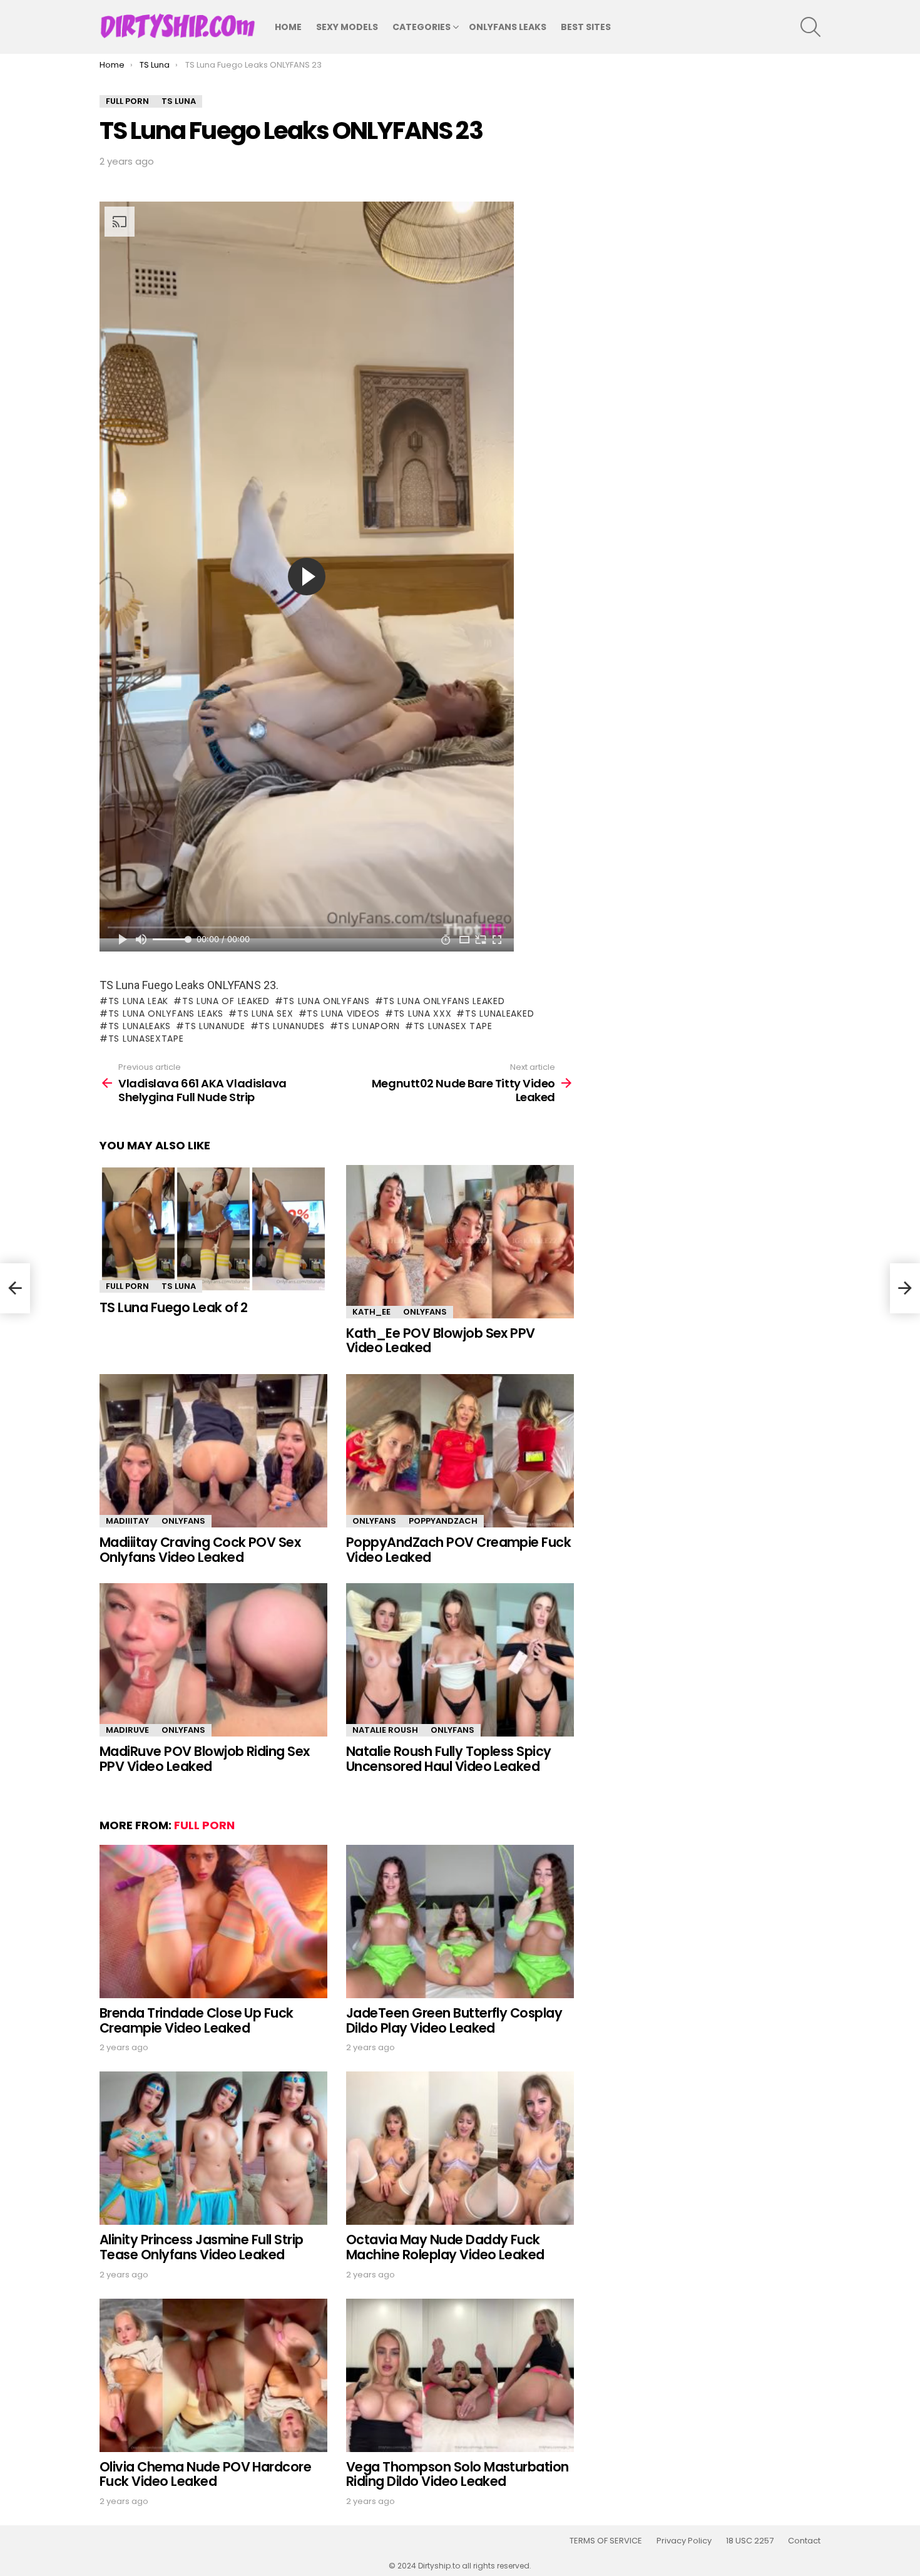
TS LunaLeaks (140, 1026)
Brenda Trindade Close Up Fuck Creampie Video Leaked (197, 2020)
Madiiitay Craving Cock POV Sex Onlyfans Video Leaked (200, 1550)
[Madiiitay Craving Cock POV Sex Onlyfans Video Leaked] (213, 1451)
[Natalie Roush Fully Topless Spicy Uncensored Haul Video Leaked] (460, 1660)
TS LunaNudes (291, 1026)
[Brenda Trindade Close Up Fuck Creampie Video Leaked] (213, 1922)
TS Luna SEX (265, 1013)
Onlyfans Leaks (508, 27)
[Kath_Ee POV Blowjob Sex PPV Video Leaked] (460, 1242)
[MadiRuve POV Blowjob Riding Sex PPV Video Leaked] (213, 1660)
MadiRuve (127, 1730)
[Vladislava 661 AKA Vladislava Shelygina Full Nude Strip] (15, 1288)
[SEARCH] (810, 27)
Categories (422, 27)
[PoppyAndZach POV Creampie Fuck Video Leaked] (460, 1451)
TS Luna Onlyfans (326, 1001)
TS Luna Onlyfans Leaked (444, 1001)
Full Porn (127, 1286)
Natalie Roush (385, 1730)
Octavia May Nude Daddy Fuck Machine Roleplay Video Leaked (445, 2247)
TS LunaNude (215, 1026)
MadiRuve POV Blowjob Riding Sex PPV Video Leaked (205, 1759)
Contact (804, 2541)
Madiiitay (127, 1521)
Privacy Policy (684, 2541)
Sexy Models (347, 27)
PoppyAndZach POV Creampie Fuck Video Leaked (458, 1550)
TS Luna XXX (422, 1013)
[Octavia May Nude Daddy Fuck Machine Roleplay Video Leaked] (460, 2148)
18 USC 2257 (750, 2541)
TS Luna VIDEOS (343, 1013)
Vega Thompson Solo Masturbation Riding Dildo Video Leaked (457, 2474)
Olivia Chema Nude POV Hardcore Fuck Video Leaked (205, 2474)
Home (288, 27)
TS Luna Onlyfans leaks (166, 1013)
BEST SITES (586, 27)
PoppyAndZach (443, 1521)
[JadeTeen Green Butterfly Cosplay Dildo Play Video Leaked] (460, 1922)
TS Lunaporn (369, 1026)
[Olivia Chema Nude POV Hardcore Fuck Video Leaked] (213, 2375)
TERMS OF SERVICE (606, 2541)
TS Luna (179, 1286)
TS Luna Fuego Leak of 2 (174, 1307)
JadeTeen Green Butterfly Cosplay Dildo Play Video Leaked (454, 2020)
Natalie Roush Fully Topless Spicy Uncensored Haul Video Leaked (449, 1759)
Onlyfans (425, 1312)
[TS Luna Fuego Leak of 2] (213, 1229)
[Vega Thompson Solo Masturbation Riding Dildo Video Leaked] (460, 2375)
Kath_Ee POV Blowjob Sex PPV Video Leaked (441, 1341)
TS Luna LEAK (138, 1001)
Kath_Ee (371, 1312)
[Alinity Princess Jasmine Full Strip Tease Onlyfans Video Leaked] (213, 2148)
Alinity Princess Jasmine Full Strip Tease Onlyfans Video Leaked (202, 2247)
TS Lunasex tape (453, 1026)
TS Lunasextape (146, 1039)
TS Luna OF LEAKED (226, 1001)
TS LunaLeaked (499, 1013)
